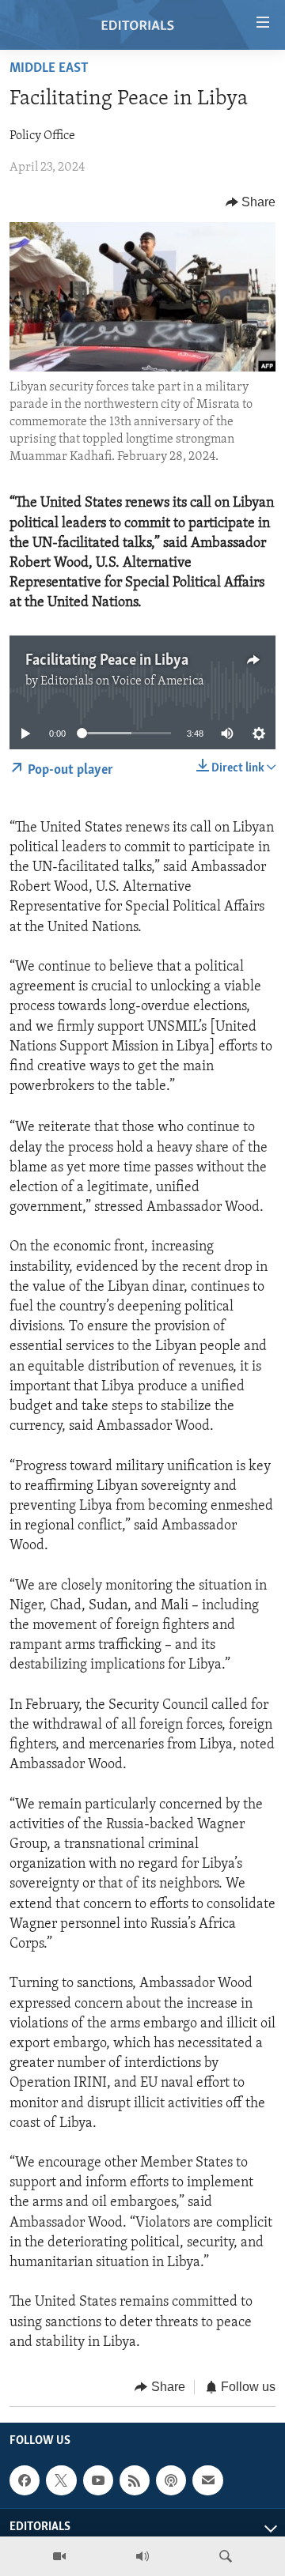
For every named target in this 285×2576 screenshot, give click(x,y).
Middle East (49, 69)
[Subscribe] (207, 2481)
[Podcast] (171, 2481)
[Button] (251, 202)
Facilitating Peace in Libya (107, 661)
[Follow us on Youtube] (98, 2481)
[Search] (226, 2556)
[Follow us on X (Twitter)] (61, 2481)
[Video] (59, 2556)
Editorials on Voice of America (122, 681)
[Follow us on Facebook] (25, 2481)
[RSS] (135, 2481)
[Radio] (142, 2556)
